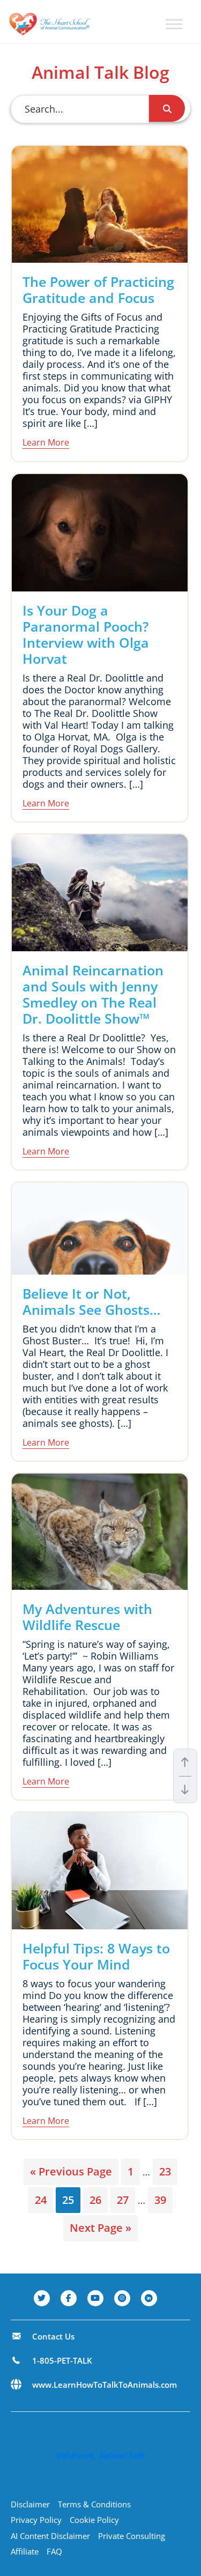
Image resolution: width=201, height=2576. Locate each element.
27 (126, 2200)
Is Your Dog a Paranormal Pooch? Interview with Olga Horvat (86, 634)
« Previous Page (71, 2174)
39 (163, 2200)
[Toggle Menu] (174, 24)
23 (168, 2171)
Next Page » (100, 2231)
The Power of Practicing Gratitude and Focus (98, 290)
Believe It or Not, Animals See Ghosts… (91, 1301)
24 (44, 2200)
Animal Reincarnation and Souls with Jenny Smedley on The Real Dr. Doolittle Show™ (93, 994)
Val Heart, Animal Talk (101, 2455)
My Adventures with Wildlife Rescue (87, 1617)
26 (98, 2200)
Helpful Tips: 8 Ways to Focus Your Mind (96, 1956)
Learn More (46, 442)
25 (71, 2200)
